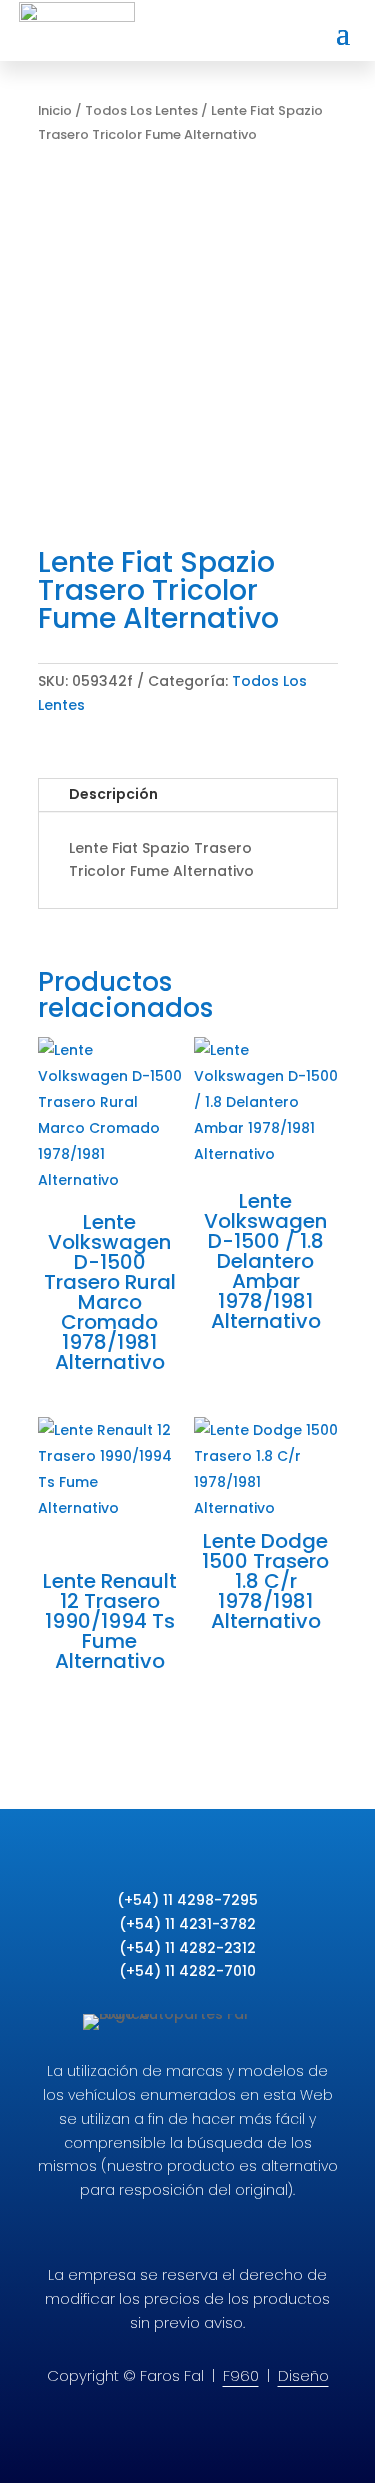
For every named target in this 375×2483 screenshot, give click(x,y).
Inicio (55, 110)
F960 (241, 2375)
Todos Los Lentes (141, 110)
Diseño (303, 2375)
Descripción (113, 794)
